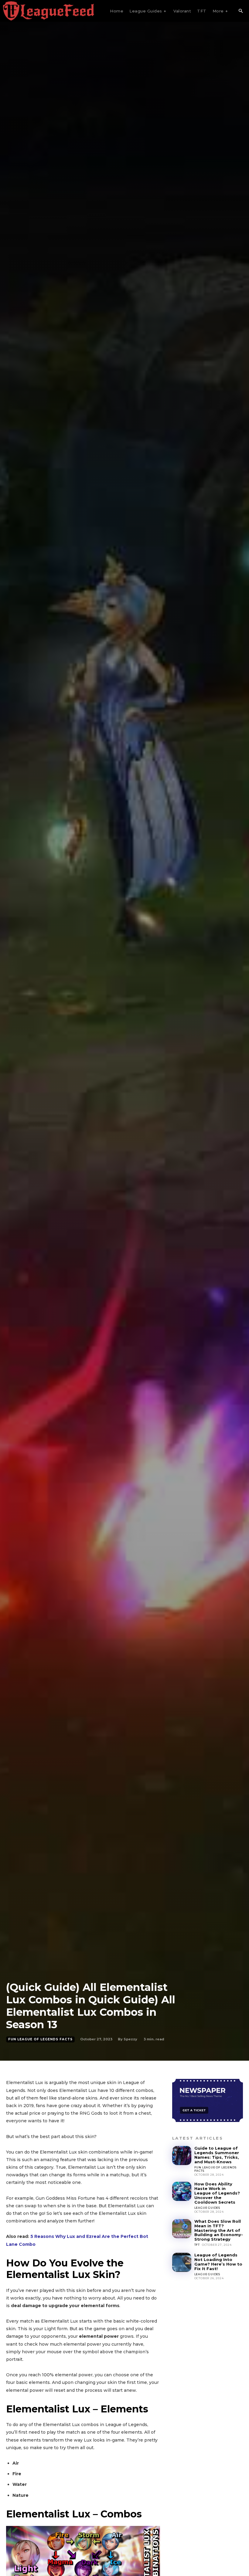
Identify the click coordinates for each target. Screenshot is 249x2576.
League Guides (207, 2208)
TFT (197, 2245)
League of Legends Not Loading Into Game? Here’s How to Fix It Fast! (218, 2262)
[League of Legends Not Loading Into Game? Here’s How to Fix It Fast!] (182, 2262)
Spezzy (130, 2039)
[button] (240, 11)
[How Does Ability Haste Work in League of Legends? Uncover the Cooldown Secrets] (182, 2191)
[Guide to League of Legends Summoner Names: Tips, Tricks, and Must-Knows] (182, 2156)
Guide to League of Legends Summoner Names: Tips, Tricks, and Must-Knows (217, 2155)
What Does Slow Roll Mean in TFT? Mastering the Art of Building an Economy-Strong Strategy (219, 2230)
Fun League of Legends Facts (40, 2039)
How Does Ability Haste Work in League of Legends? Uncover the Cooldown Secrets (217, 2193)
